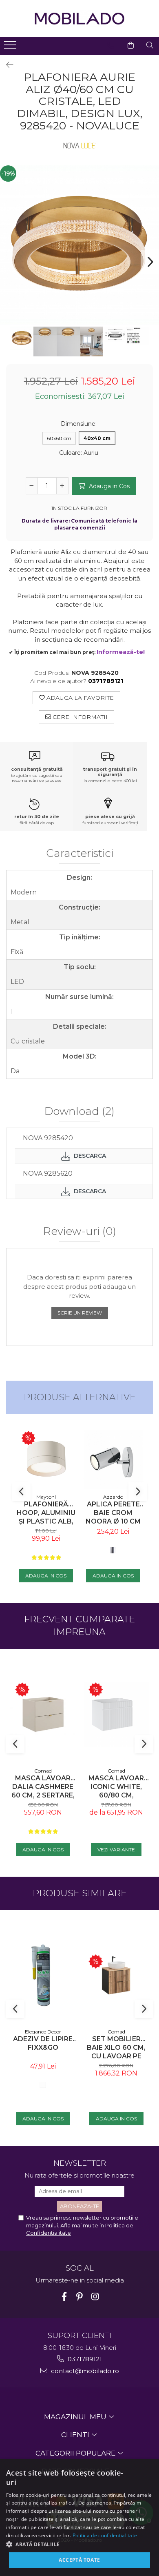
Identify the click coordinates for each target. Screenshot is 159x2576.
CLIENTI (76, 2435)
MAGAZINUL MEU (76, 2417)
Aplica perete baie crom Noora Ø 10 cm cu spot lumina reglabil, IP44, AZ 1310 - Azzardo (113, 1513)
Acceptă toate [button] (79, 2560)
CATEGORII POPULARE (76, 2453)
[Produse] (11, 47)
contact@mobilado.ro (84, 2371)
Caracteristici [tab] (80, 854)
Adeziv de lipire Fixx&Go (43, 2043)
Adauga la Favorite (79, 698)
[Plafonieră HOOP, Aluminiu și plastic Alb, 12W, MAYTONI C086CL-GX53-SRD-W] (46, 1460)
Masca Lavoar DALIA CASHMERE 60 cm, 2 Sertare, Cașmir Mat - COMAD (43, 1787)
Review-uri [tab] (80, 1232)
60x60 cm (59, 438)
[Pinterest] (80, 2297)
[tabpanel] (79, 245)
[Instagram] (95, 2297)
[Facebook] (64, 2297)
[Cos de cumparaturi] (131, 45)
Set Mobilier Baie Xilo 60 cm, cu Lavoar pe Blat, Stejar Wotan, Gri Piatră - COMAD (116, 2048)
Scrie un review (80, 1313)
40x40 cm (97, 438)
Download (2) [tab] (79, 1112)
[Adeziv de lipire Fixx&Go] (43, 1975)
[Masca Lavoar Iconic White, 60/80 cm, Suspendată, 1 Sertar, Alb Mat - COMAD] (116, 1714)
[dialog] (79, 2518)
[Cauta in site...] (150, 45)
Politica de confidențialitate (105, 2535)
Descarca (89, 1156)
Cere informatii (79, 717)
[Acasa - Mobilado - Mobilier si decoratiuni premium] (79, 19)
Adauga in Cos (108, 486)
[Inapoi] (6, 65)
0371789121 (84, 2359)
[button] (79, 2544)
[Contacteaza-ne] (110, 45)
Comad (43, 1771)
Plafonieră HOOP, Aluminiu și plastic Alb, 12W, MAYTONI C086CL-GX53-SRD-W (46, 1513)
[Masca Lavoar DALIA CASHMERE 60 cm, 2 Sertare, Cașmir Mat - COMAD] (43, 1714)
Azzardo (113, 1497)
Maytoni (46, 1497)
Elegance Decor (43, 2032)
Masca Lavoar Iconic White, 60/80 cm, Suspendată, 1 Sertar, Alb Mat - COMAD (116, 1787)
